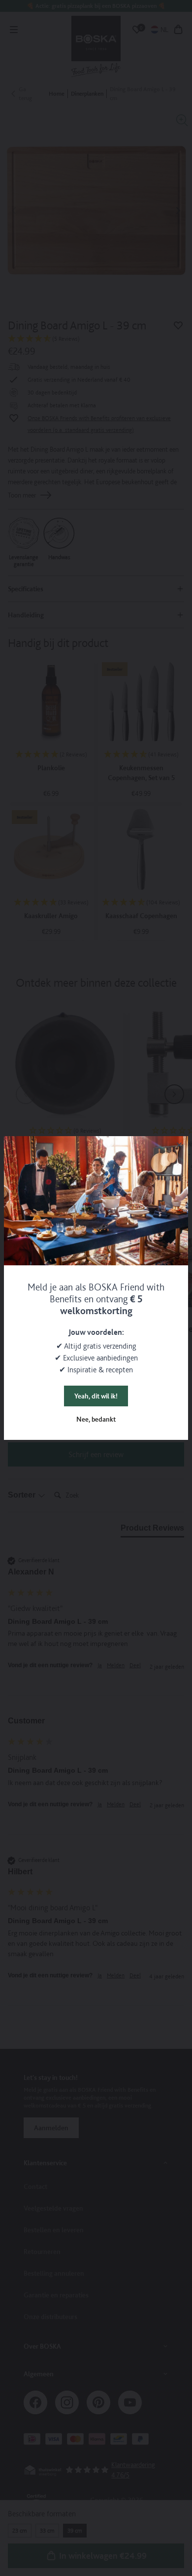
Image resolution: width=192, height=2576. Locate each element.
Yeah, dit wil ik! (96, 1396)
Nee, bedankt (96, 1419)
